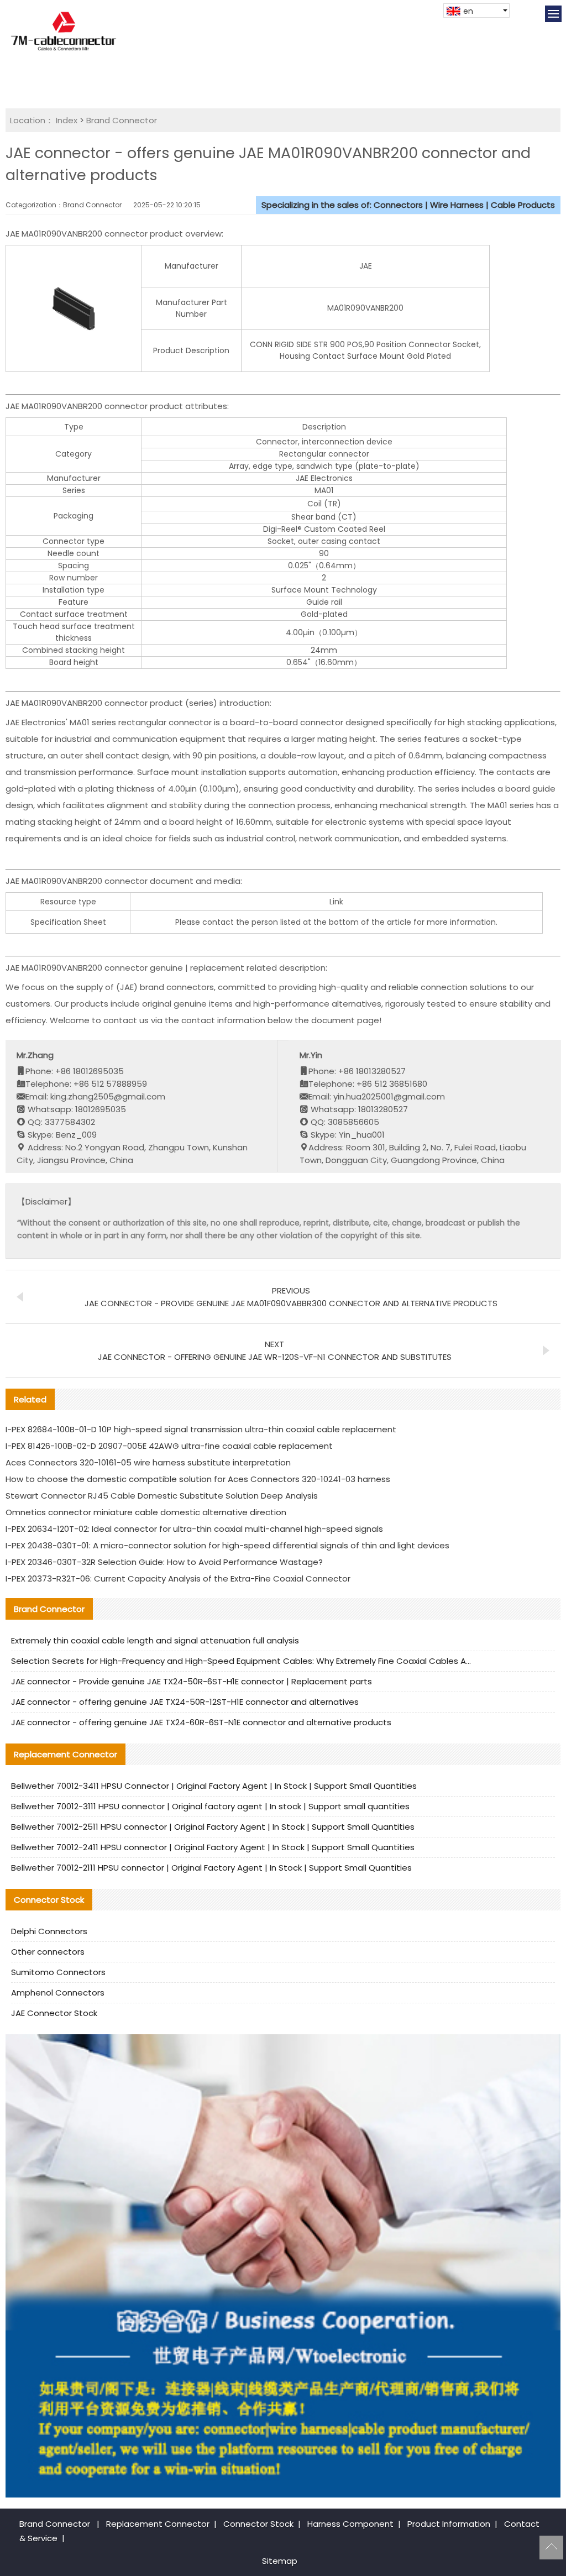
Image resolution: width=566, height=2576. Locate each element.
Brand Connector (122, 120)
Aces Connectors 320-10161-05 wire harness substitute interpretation (148, 1462)
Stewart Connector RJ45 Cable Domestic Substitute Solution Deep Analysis (162, 1496)
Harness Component (350, 2524)
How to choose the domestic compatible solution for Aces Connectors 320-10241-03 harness (198, 1479)
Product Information (449, 2524)
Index (67, 120)
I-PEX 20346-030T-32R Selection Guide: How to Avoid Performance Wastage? (164, 1562)
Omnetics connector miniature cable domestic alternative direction (146, 1512)
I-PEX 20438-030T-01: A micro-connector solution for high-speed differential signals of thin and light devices (227, 1545)
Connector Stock (258, 2524)
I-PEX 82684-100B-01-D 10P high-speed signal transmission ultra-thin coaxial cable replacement (201, 1429)
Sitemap (280, 2561)
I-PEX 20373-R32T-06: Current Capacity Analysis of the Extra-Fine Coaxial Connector (178, 1578)
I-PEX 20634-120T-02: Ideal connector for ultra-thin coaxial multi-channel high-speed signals (194, 1529)
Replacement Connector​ (158, 2524)
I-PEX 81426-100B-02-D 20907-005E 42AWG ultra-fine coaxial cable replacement (169, 1446)
